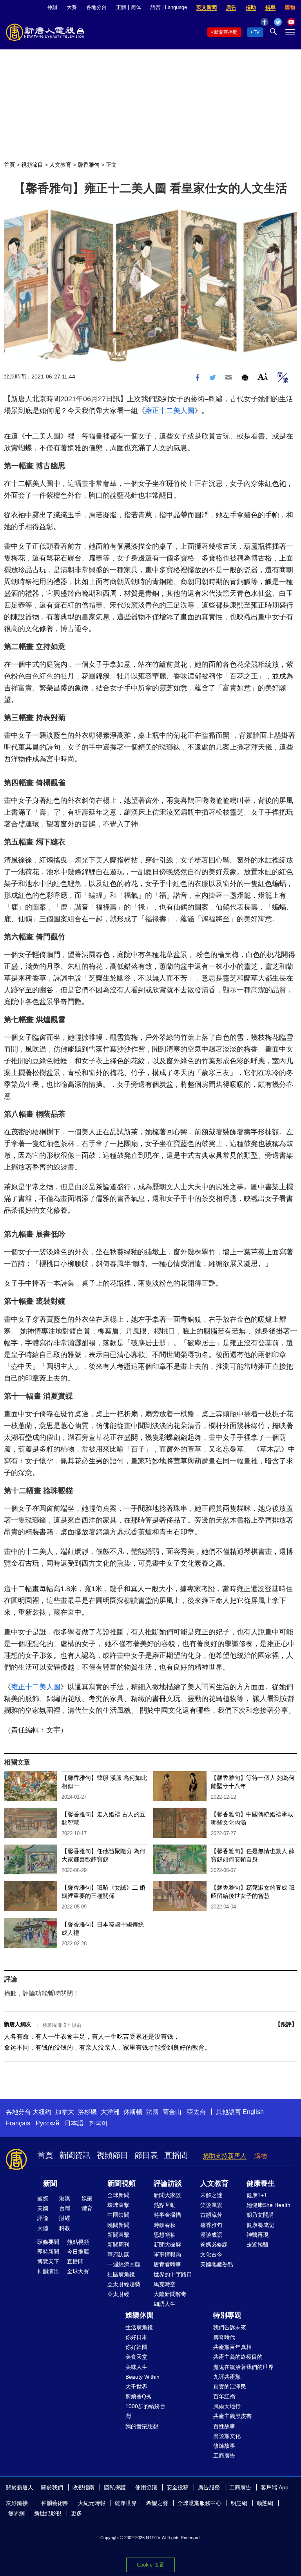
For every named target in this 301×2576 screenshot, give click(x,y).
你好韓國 (136, 2347)
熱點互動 (165, 2205)
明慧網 (239, 2503)
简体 (136, 7)
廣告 (231, 7)
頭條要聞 (48, 2242)
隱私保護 (115, 2487)
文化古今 (211, 2254)
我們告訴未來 (230, 2327)
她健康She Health (268, 2205)
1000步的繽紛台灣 (145, 2411)
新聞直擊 (118, 2235)
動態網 (265, 2503)
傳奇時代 (224, 2337)
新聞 (50, 2183)
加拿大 (65, 2112)
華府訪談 (118, 2254)
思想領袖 (165, 2235)
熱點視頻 (78, 2242)
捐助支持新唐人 (225, 2156)
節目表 (146, 2155)
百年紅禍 (224, 2396)
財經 (65, 2218)
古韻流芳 (211, 2215)
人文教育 (60, 165)
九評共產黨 (227, 2377)
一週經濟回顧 (124, 2264)
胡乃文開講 (260, 2215)
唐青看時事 (167, 2264)
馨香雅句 (89, 165)
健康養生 (261, 2183)
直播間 (176, 2155)
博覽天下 (48, 2261)
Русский (47, 2123)
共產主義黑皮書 (232, 2416)
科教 (65, 2228)
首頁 (9, 165)
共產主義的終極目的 (238, 2357)
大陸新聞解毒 (170, 2294)
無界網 (16, 2513)
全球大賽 (78, 2271)
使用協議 (146, 2487)
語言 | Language (169, 7)
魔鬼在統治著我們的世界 (243, 2367)
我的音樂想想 (142, 2426)
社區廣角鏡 (121, 2274)
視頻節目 (32, 165)
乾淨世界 (126, 2503)
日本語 (74, 2123)
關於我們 (52, 2487)
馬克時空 (165, 2284)
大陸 (43, 2228)
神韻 (52, 7)
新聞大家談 (167, 2195)
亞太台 (196, 2112)
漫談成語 (211, 2235)
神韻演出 (48, 2271)
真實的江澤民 (230, 2387)
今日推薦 (78, 2252)
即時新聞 (48, 2252)
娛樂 (87, 2198)
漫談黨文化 (227, 2436)
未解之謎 (211, 2195)
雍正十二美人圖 (170, 411)
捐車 (270, 7)
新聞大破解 (167, 2245)
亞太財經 (118, 2294)
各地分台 (96, 7)
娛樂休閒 (140, 2315)
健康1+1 (257, 2195)
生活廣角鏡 (139, 2327)
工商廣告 (224, 2456)
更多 (76, 2513)
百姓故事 (224, 2426)
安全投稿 (178, 2487)
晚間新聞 (118, 2225)
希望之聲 (157, 2503)
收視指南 (83, 2487)
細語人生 (165, 2304)
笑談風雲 (211, 2205)
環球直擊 (118, 2205)
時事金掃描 (167, 2215)
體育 (87, 2208)
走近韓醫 (257, 2245)
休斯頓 (133, 2112)
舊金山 (172, 2112)
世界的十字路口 (173, 2274)
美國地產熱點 (217, 2264)
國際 (43, 2198)
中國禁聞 (118, 2215)
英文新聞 (207, 7)
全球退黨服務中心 (199, 2503)
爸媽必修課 (214, 2245)
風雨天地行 (227, 2406)
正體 (121, 7)
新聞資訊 (75, 2155)
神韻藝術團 (55, 2503)
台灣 (65, 2208)
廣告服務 (209, 2487)
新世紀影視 (48, 2513)
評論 (43, 2218)
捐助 (251, 7)
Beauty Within (142, 2377)
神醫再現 (257, 2235)
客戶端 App (275, 2487)
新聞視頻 (121, 2183)
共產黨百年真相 (232, 2347)
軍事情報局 (167, 2254)
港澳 (65, 2198)
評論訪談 (168, 2183)
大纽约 (42, 2112)
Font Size (263, 376)
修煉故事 (224, 2446)
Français (18, 2123)
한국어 (98, 2123)
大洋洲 (110, 2112)
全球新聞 (118, 2195)
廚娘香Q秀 (139, 2396)
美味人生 (136, 2367)
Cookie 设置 (150, 2565)
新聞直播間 (226, 32)
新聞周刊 (118, 2245)
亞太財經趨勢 (124, 2284)
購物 (290, 7)
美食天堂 (136, 2357)
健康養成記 (260, 2225)
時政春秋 (165, 2225)
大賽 (72, 7)
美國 (43, 2208)
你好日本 (136, 2337)
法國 (152, 2112)
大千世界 (136, 2387)
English (253, 2112)
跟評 (286, 2024)
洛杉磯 (87, 2112)
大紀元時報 (92, 2503)
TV (257, 32)
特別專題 (227, 2315)
